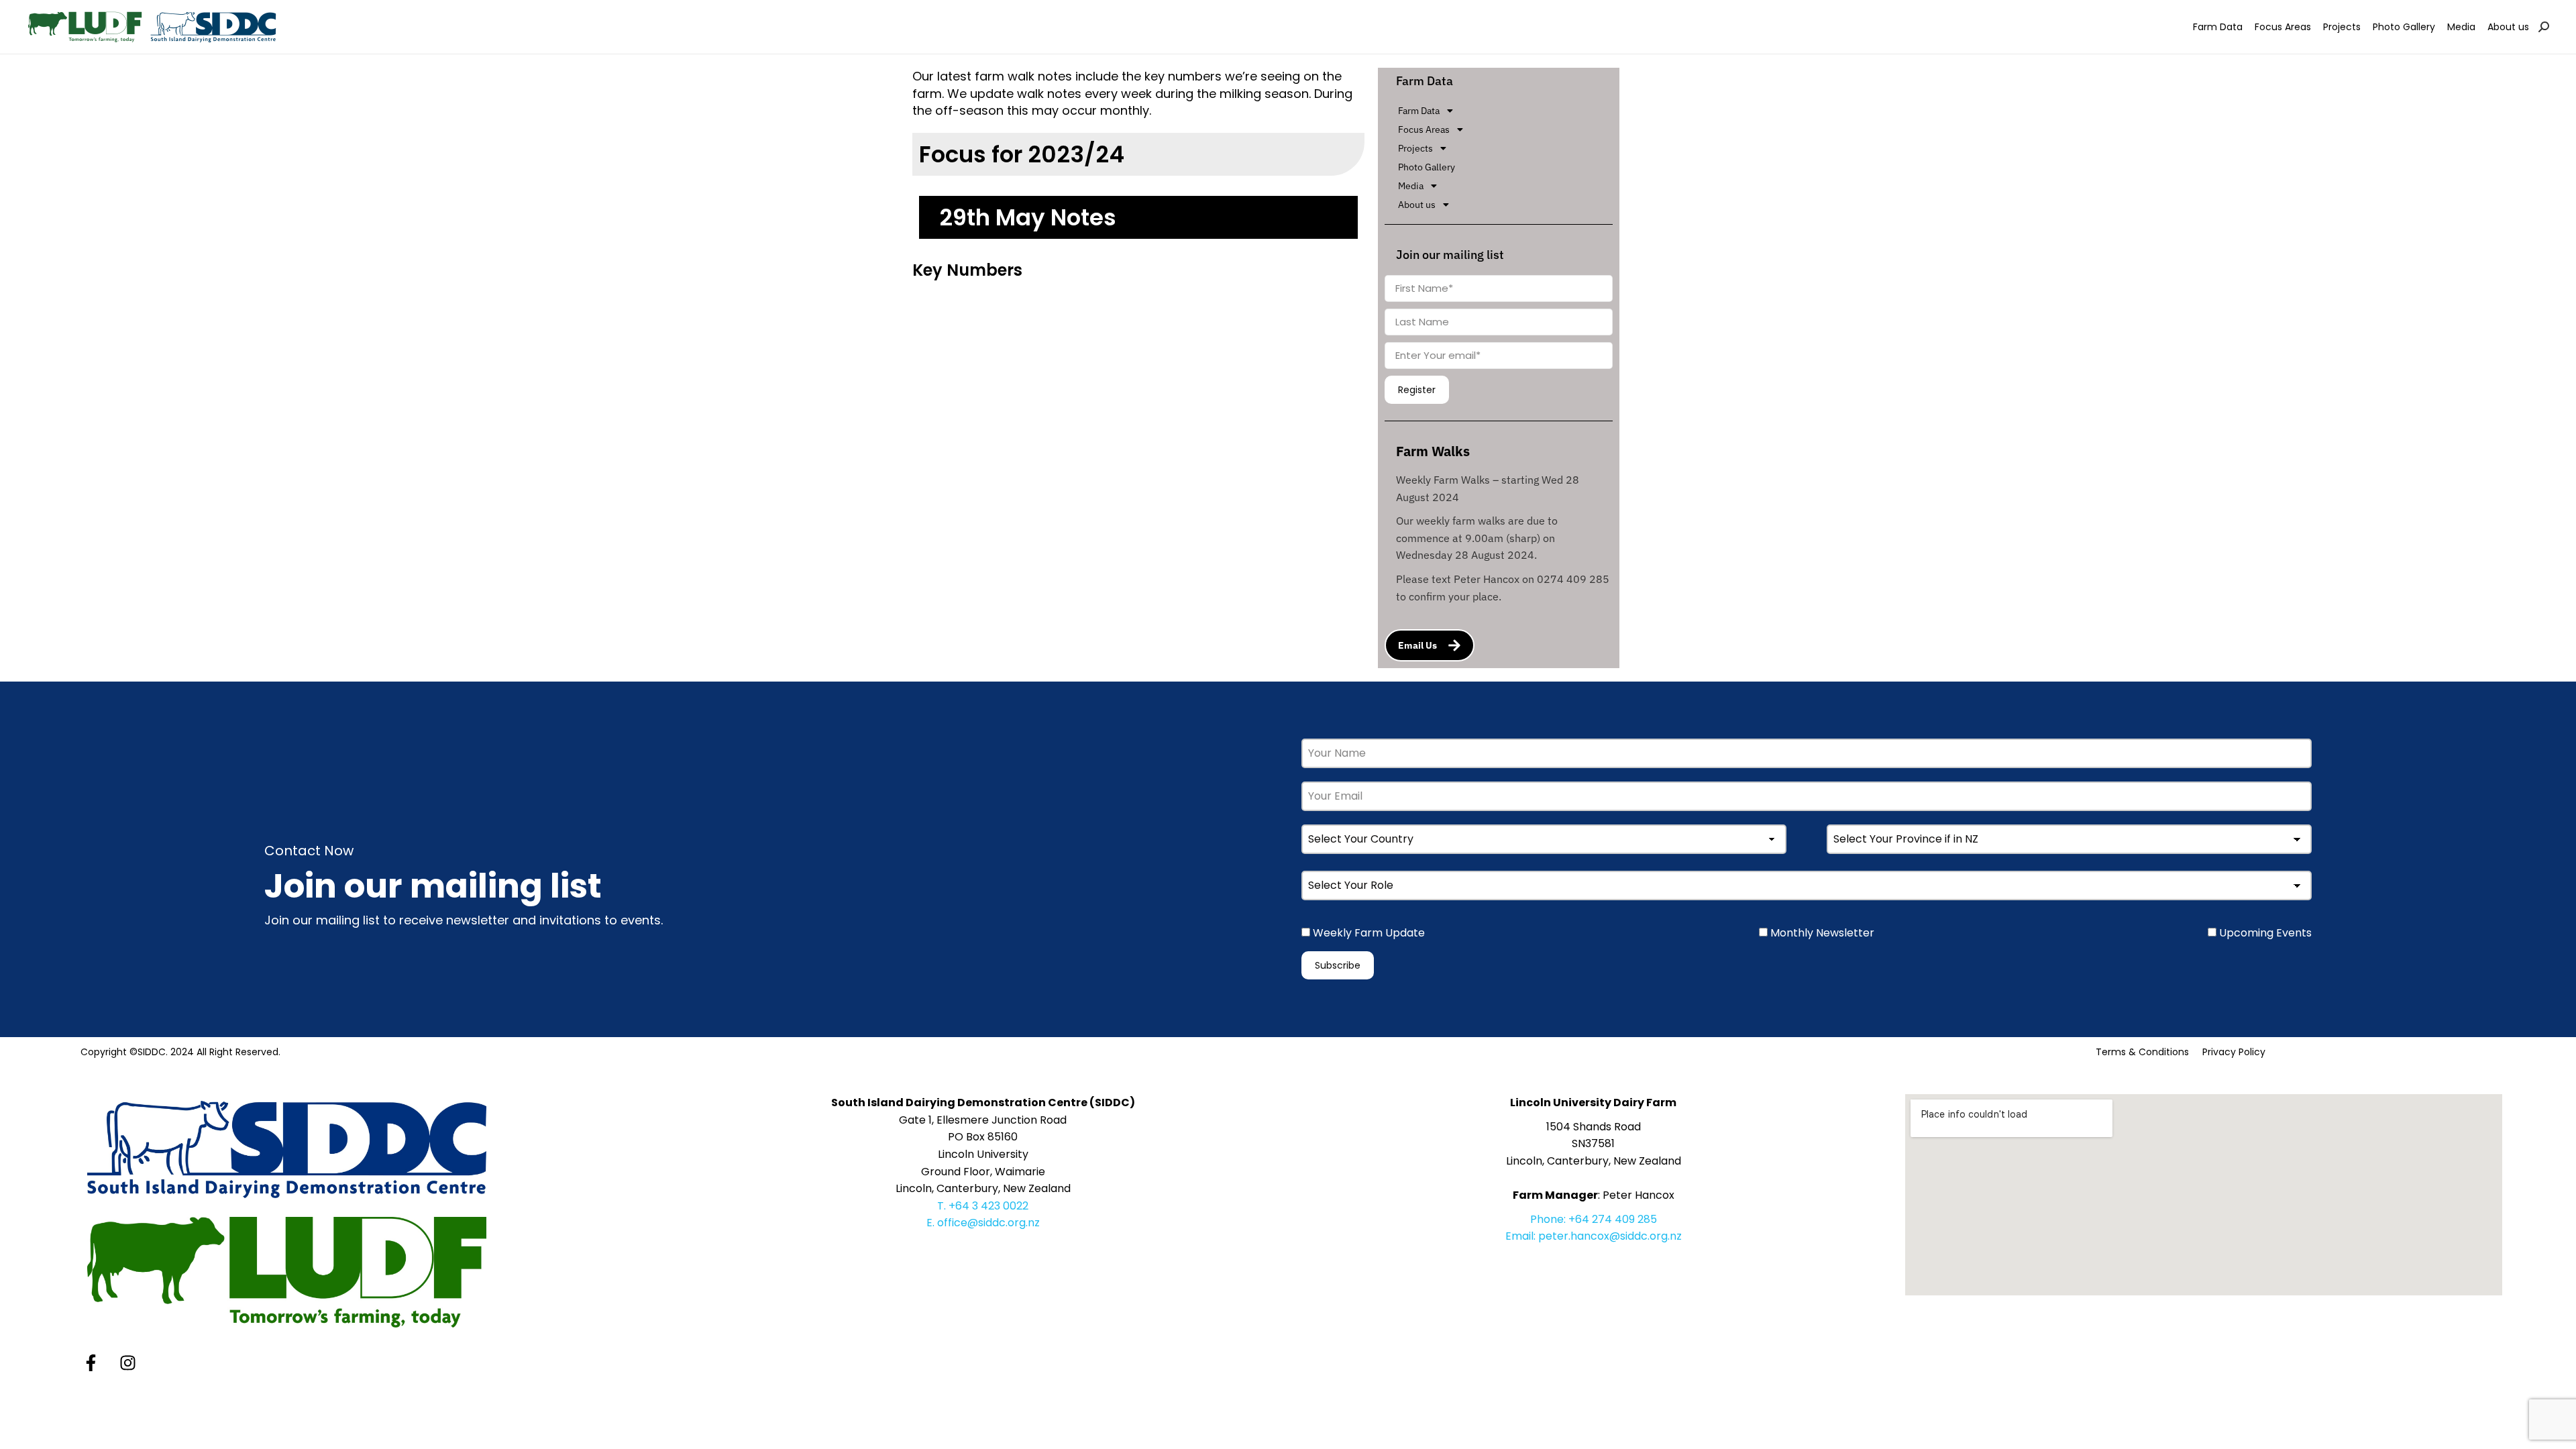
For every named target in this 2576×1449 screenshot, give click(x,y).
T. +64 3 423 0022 (983, 1206)
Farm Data (1419, 111)
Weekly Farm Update (1367, 933)
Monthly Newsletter (1821, 933)
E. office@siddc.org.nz (983, 1223)
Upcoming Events (2264, 933)
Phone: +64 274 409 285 (1594, 1219)
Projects (1415, 148)
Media (1411, 186)
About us (1417, 205)
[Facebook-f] (91, 1363)
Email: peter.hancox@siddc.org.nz (1594, 1236)
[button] (1505, 111)
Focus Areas (1424, 129)
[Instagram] (127, 1363)
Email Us (1417, 645)
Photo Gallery (1427, 167)
